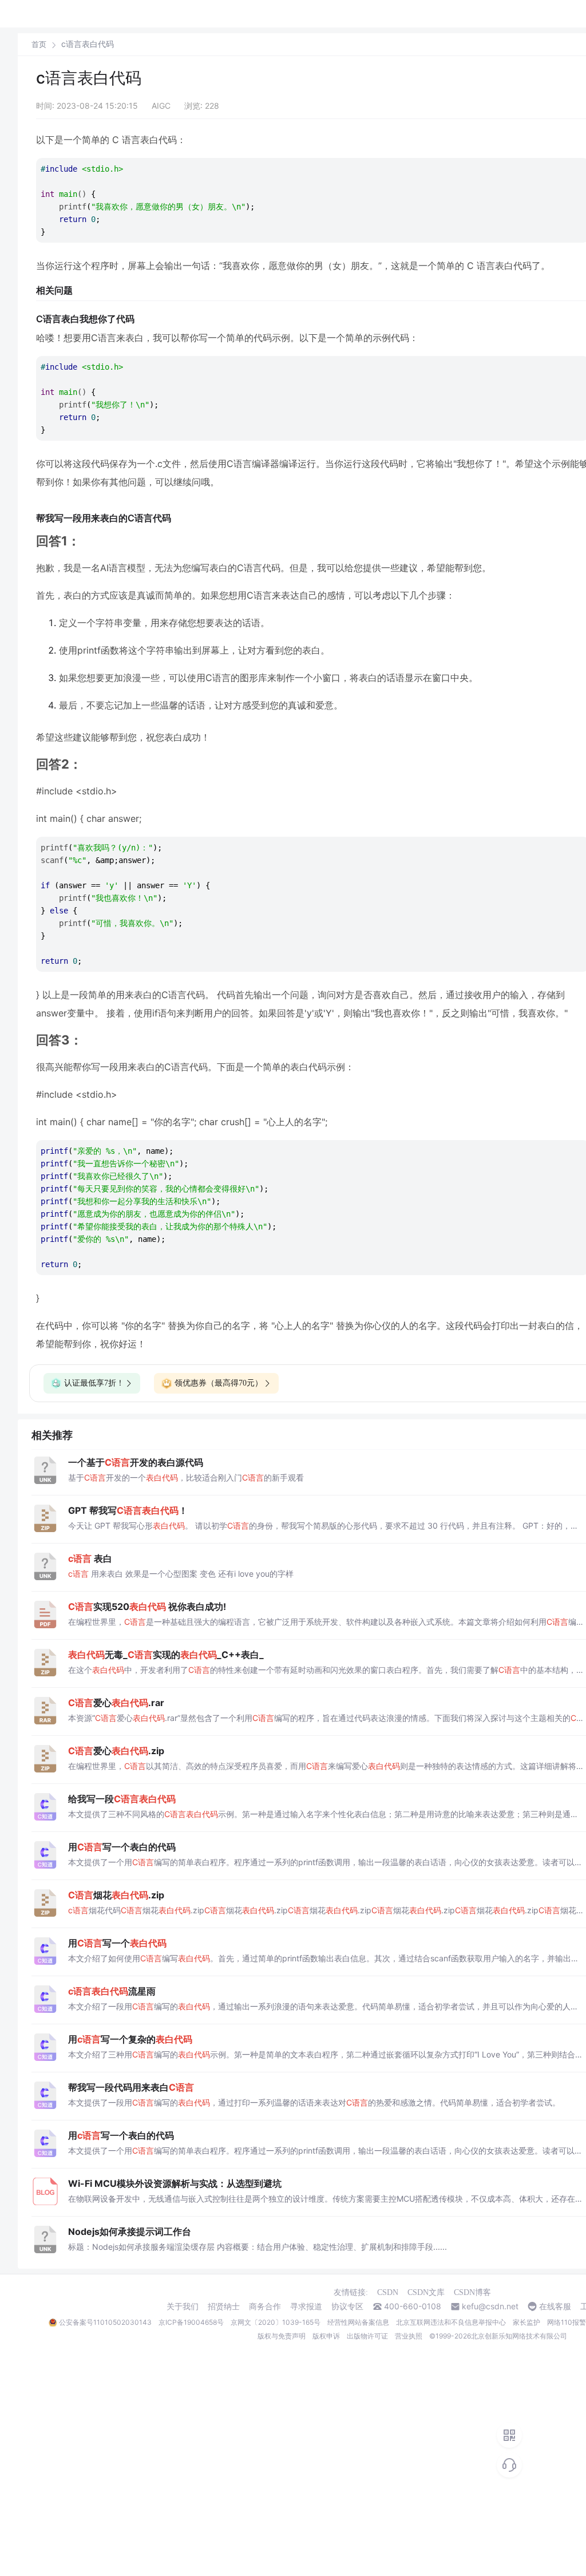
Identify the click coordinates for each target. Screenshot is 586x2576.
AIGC (161, 106)
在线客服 (555, 2306)
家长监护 (526, 2322)
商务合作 (265, 2306)
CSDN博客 (472, 2292)
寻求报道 (306, 2306)
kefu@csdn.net (490, 2306)
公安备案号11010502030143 (105, 2322)
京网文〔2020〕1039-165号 (276, 2322)
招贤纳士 (224, 2306)
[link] (39, 44)
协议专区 (347, 2306)
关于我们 (183, 2306)
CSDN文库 (426, 2292)
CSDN (388, 2292)
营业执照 (409, 2336)
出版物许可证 (367, 2336)
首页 (39, 44)
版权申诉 (326, 2336)
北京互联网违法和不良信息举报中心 (451, 2322)
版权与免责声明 (282, 2336)
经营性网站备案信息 (358, 2322)
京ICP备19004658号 (191, 2322)
